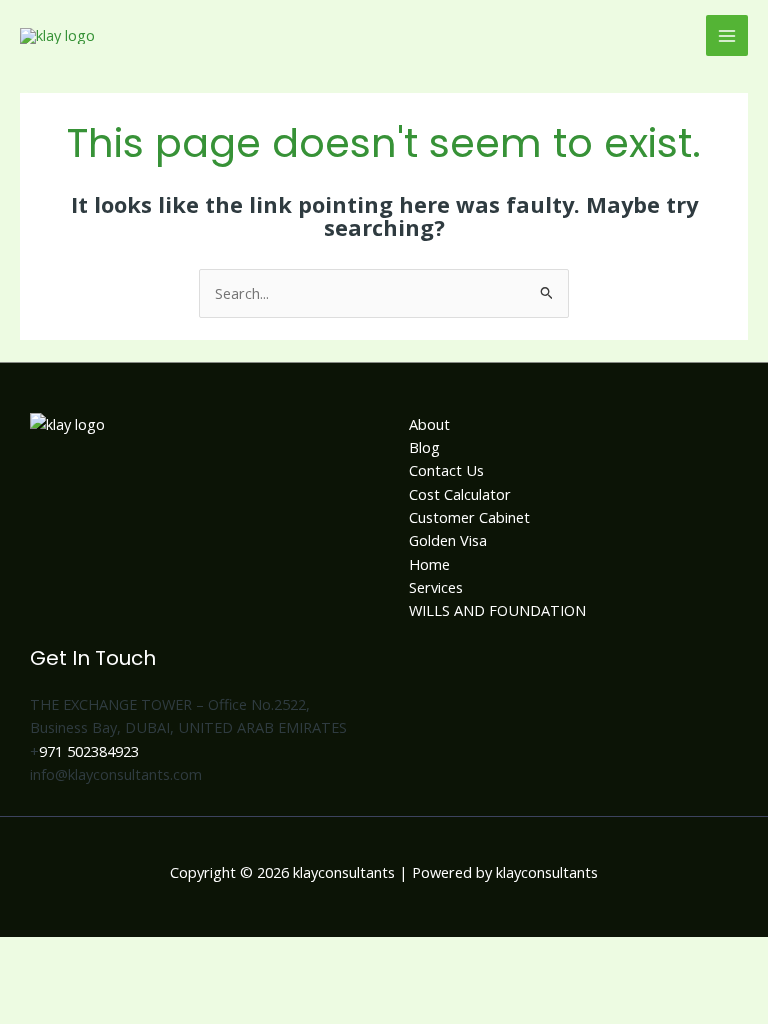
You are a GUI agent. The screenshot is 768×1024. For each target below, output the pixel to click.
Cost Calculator (460, 494)
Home (429, 564)
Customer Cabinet (469, 517)
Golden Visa (448, 540)
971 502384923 (89, 751)
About (429, 424)
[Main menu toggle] (727, 36)
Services (436, 587)
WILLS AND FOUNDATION (497, 610)
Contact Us (446, 470)
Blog (424, 447)
